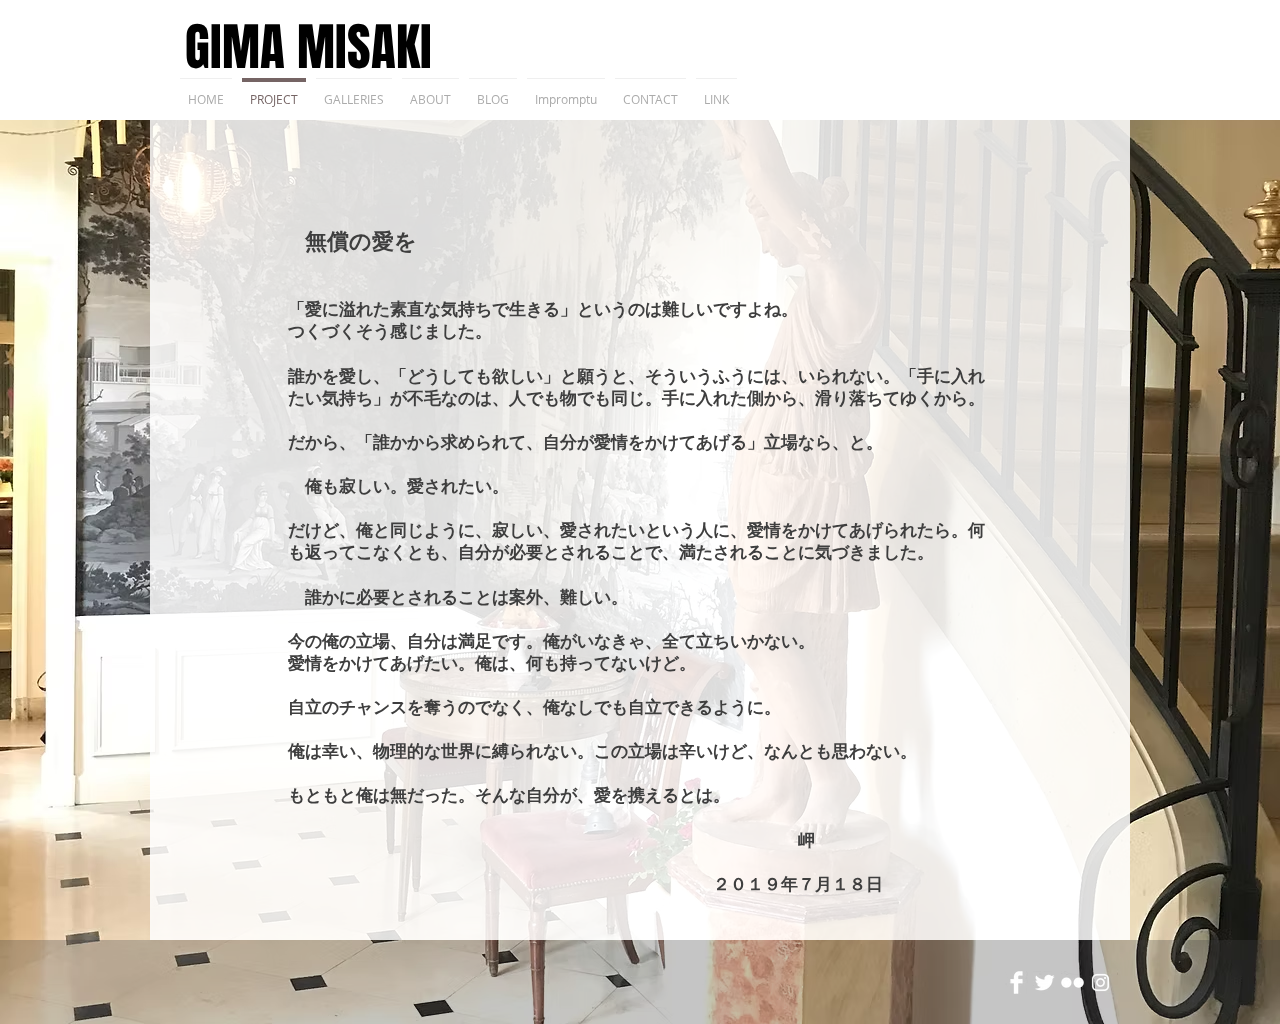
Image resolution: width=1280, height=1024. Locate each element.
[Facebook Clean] (1016, 982)
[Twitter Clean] (1044, 982)
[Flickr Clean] (1072, 982)
